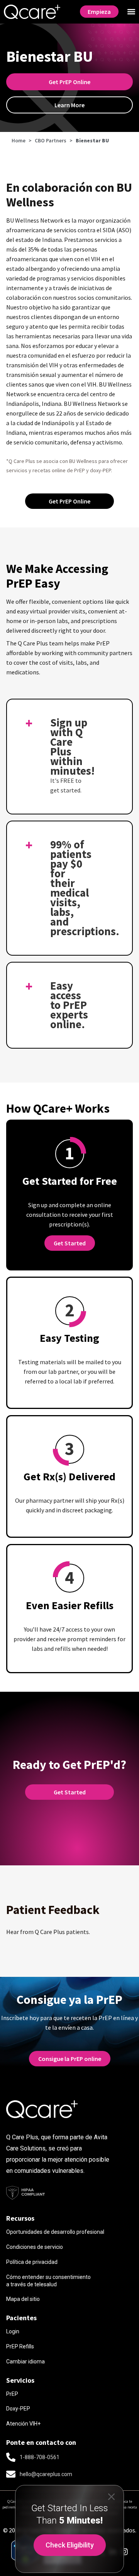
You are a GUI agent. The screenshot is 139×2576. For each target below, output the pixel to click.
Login (13, 2331)
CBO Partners (51, 141)
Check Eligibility (70, 2545)
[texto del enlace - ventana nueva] (124, 2552)
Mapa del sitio (23, 2299)
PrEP (12, 2394)
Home (19, 141)
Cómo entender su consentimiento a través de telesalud (48, 2281)
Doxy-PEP (18, 2409)
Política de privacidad (32, 2262)
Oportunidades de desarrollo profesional (55, 2232)
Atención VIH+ (23, 2424)
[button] (131, 12)
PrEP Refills (20, 2346)
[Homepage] (32, 12)
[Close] (111, 2496)
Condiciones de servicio (35, 2247)
